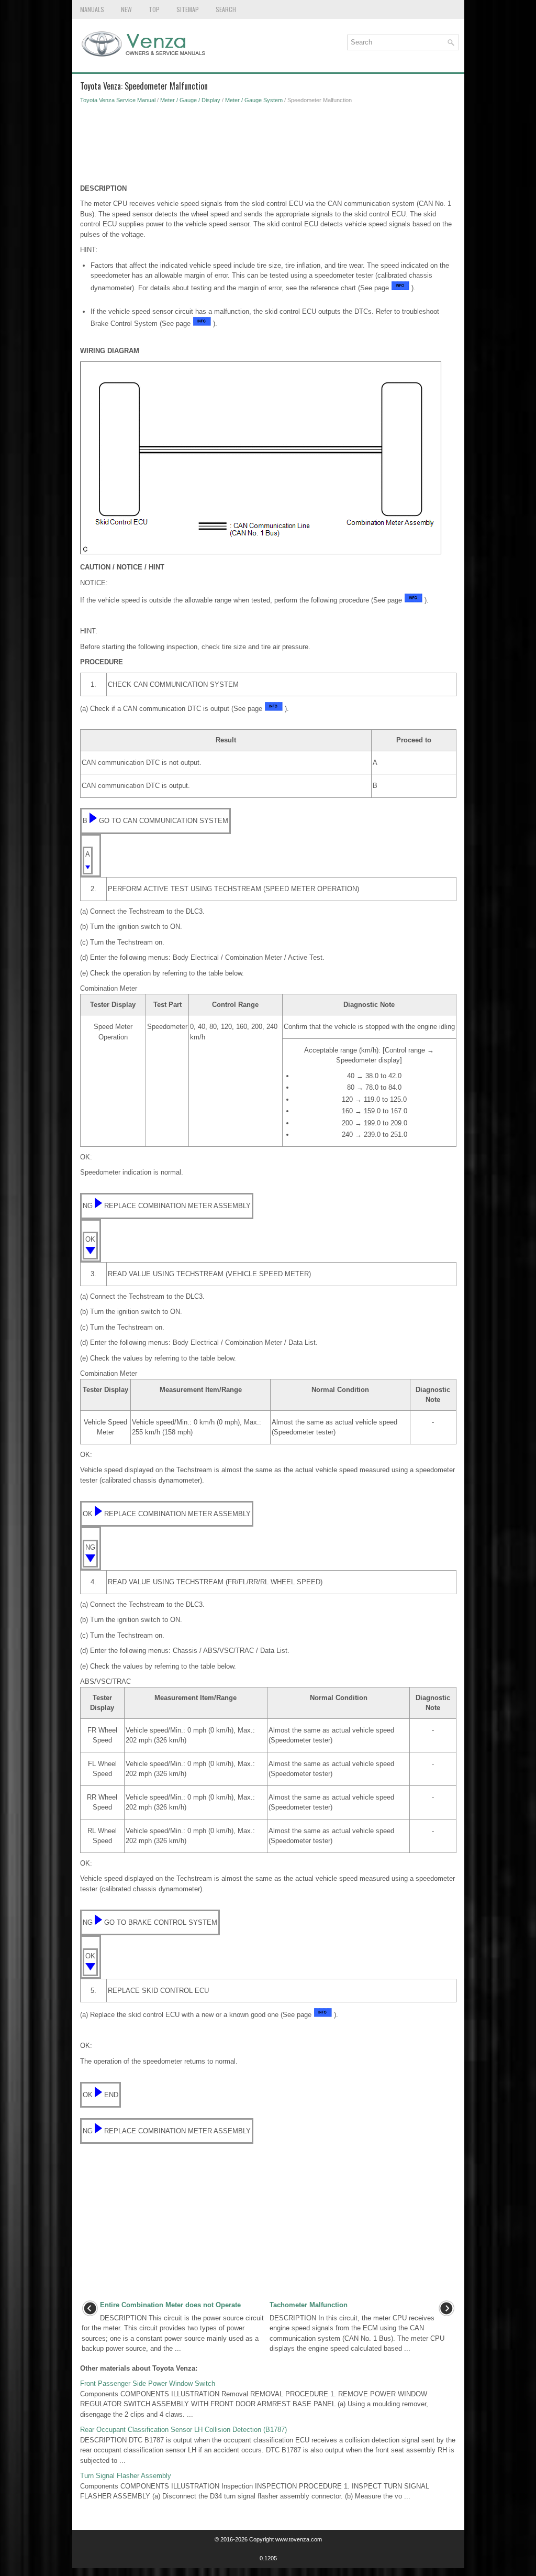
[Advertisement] (268, 147)
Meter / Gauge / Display (190, 100)
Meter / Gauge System (254, 100)
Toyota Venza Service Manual (118, 100)
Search (226, 9)
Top (154, 9)
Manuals (92, 9)
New (126, 9)
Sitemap (188, 9)
